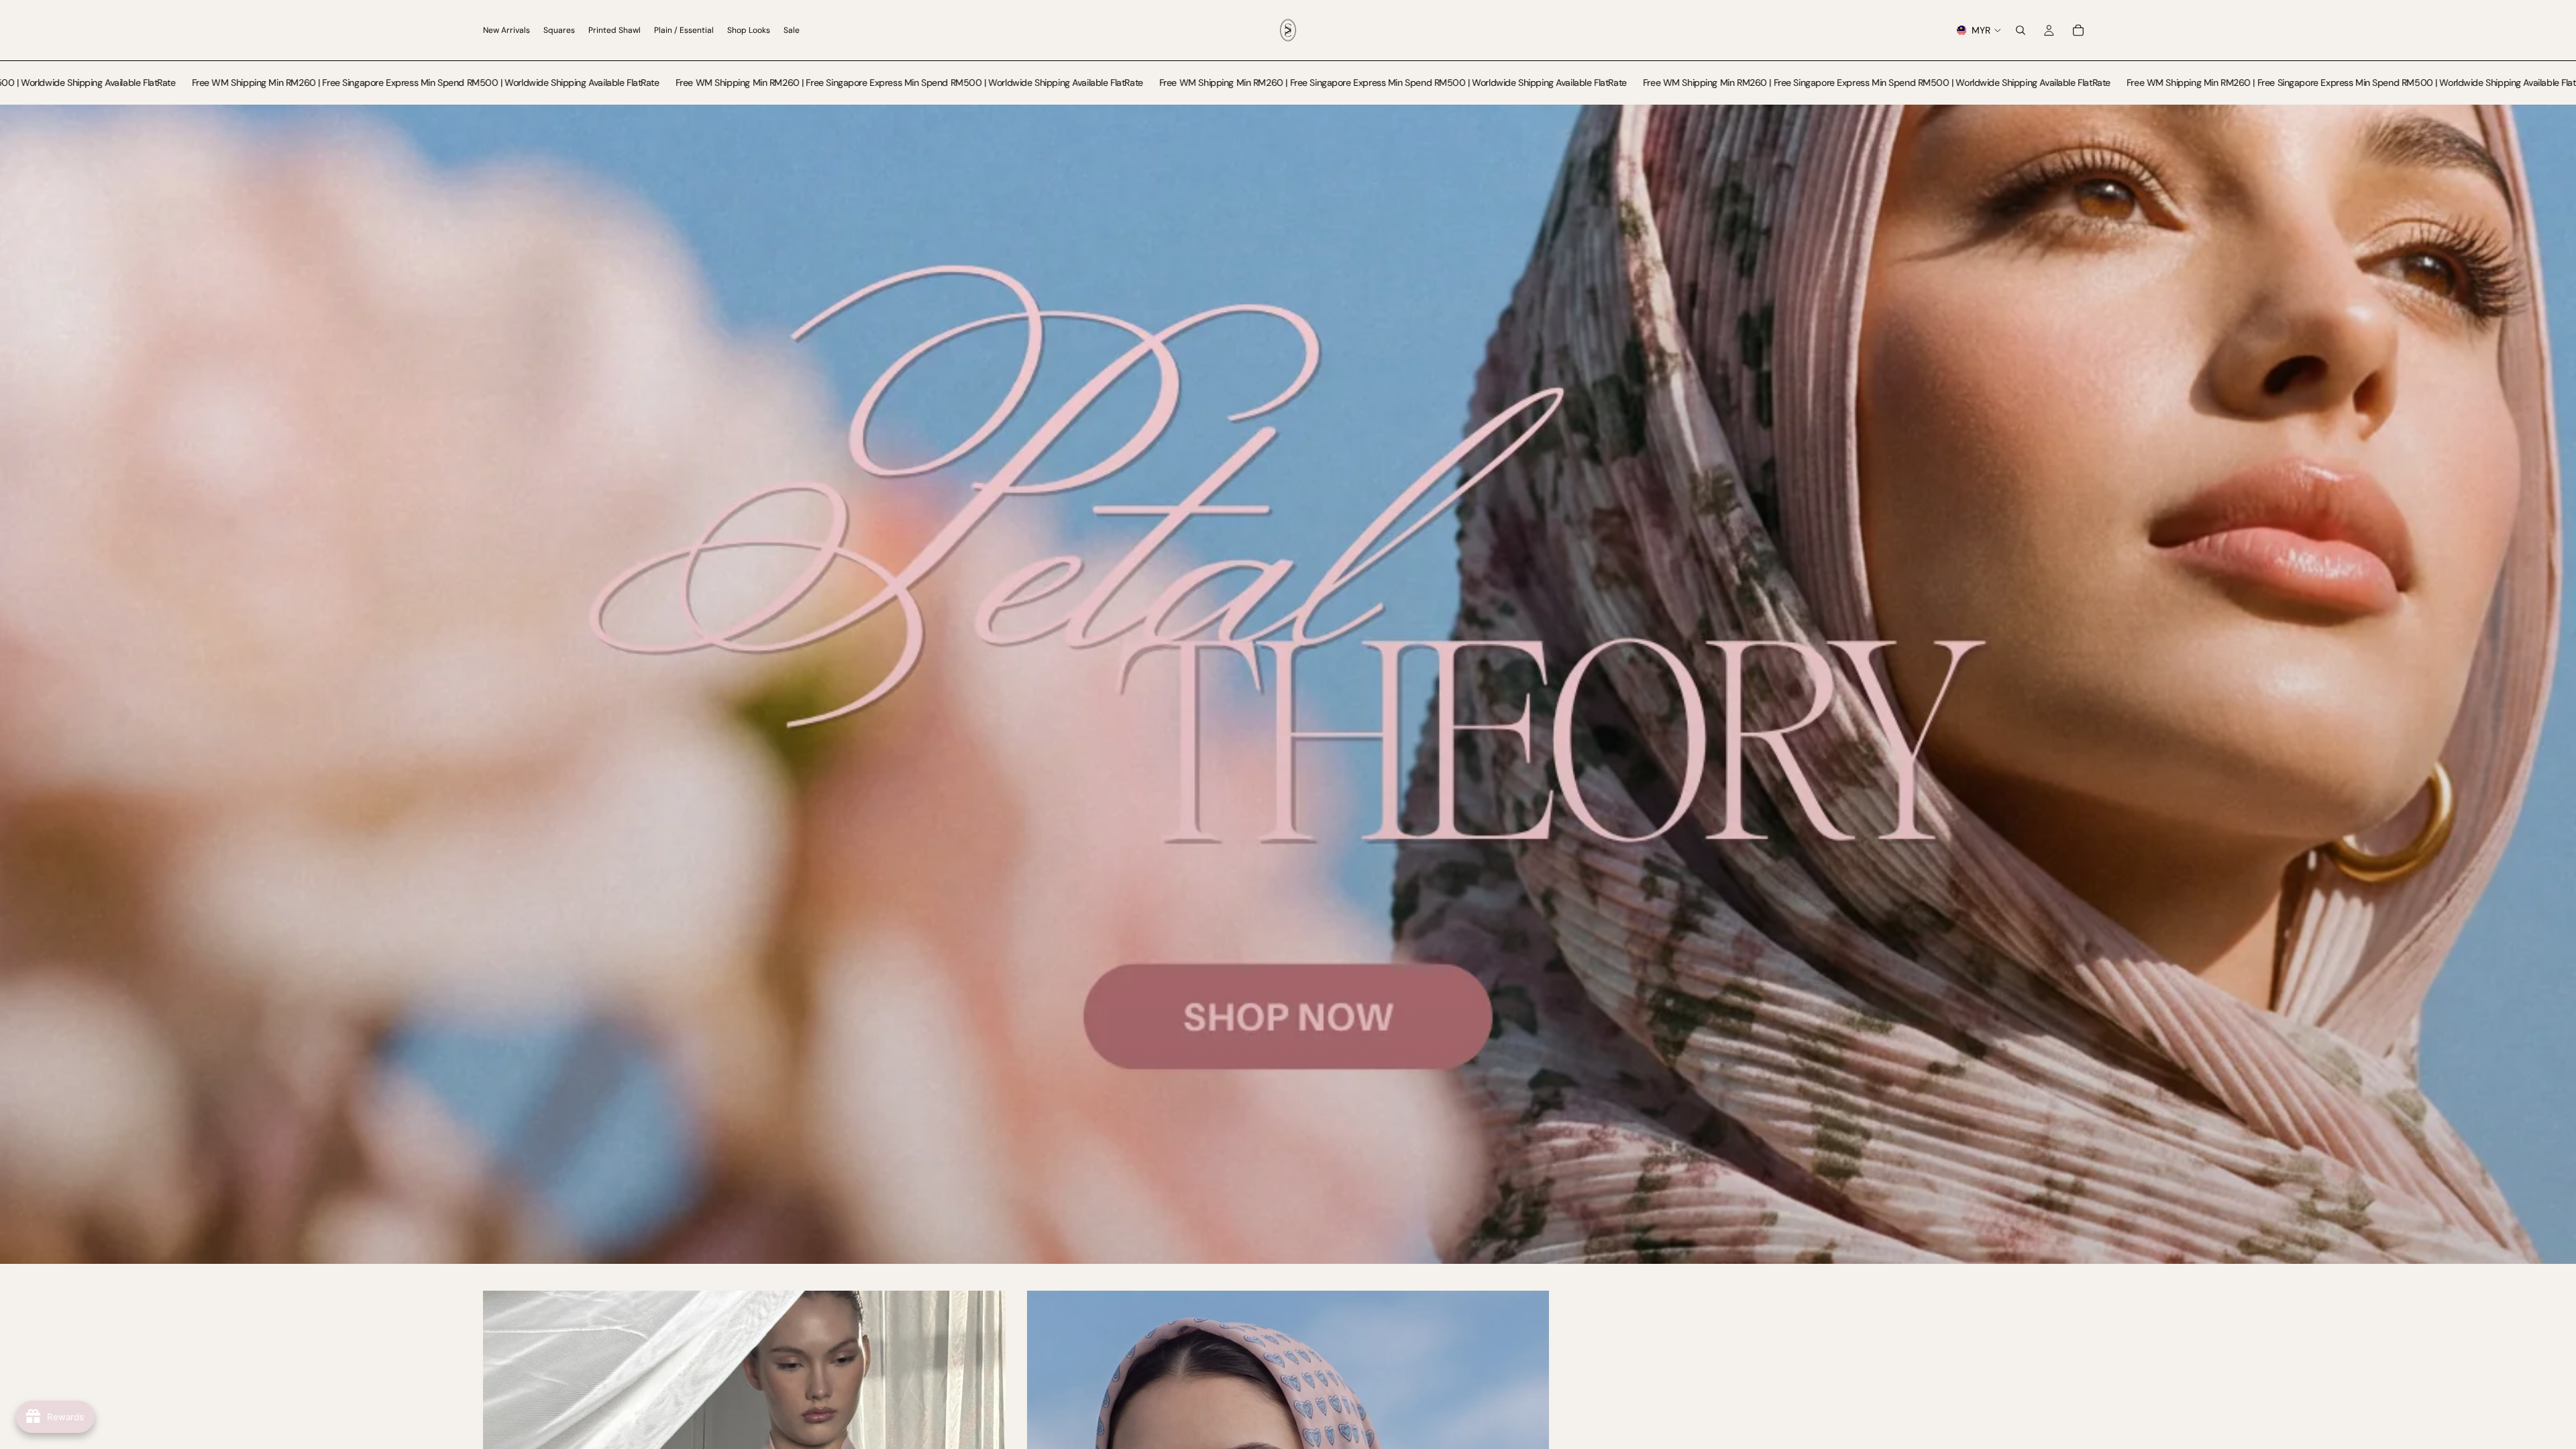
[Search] (2021, 30)
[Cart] (2078, 30)
